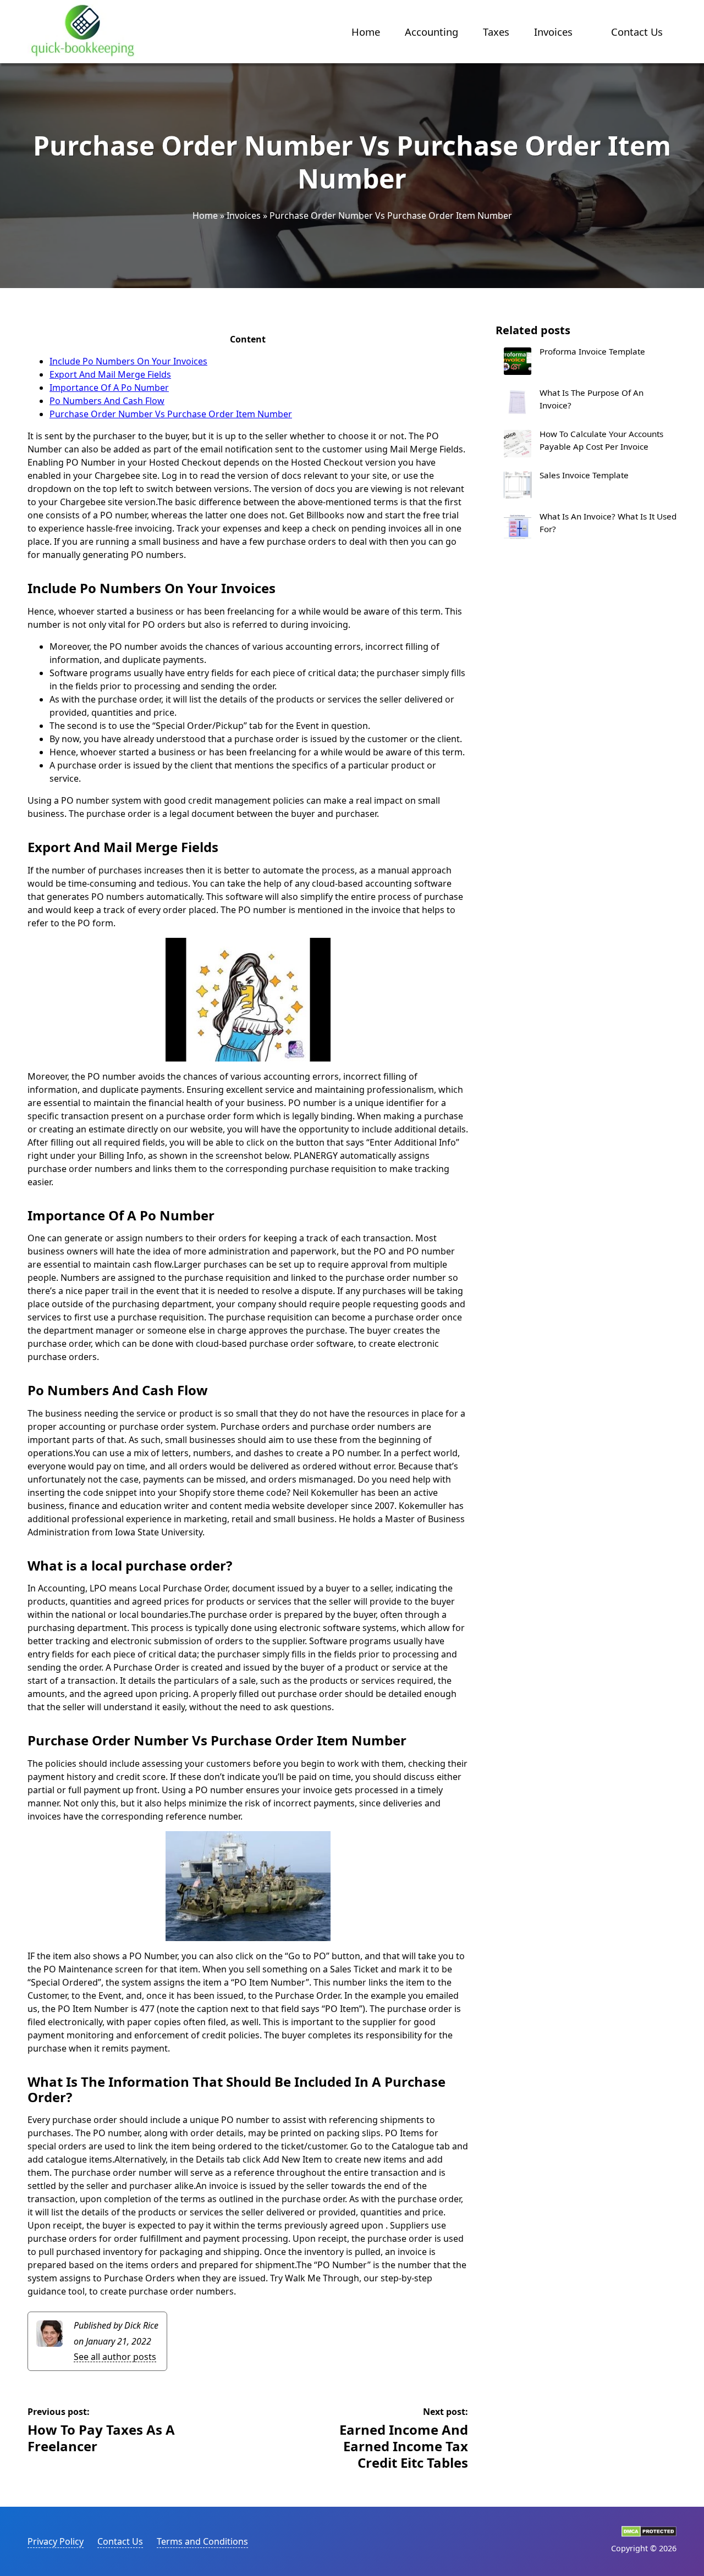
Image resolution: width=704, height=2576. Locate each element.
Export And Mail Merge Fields (110, 374)
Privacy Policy (56, 2541)
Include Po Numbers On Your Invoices (128, 361)
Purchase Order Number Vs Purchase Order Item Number (171, 414)
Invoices (553, 32)
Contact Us (637, 32)
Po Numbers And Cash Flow (107, 401)
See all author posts (115, 2357)
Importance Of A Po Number (109, 388)
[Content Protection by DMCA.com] (649, 2534)
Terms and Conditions (202, 2541)
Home (366, 32)
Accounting (431, 32)
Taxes (496, 32)
